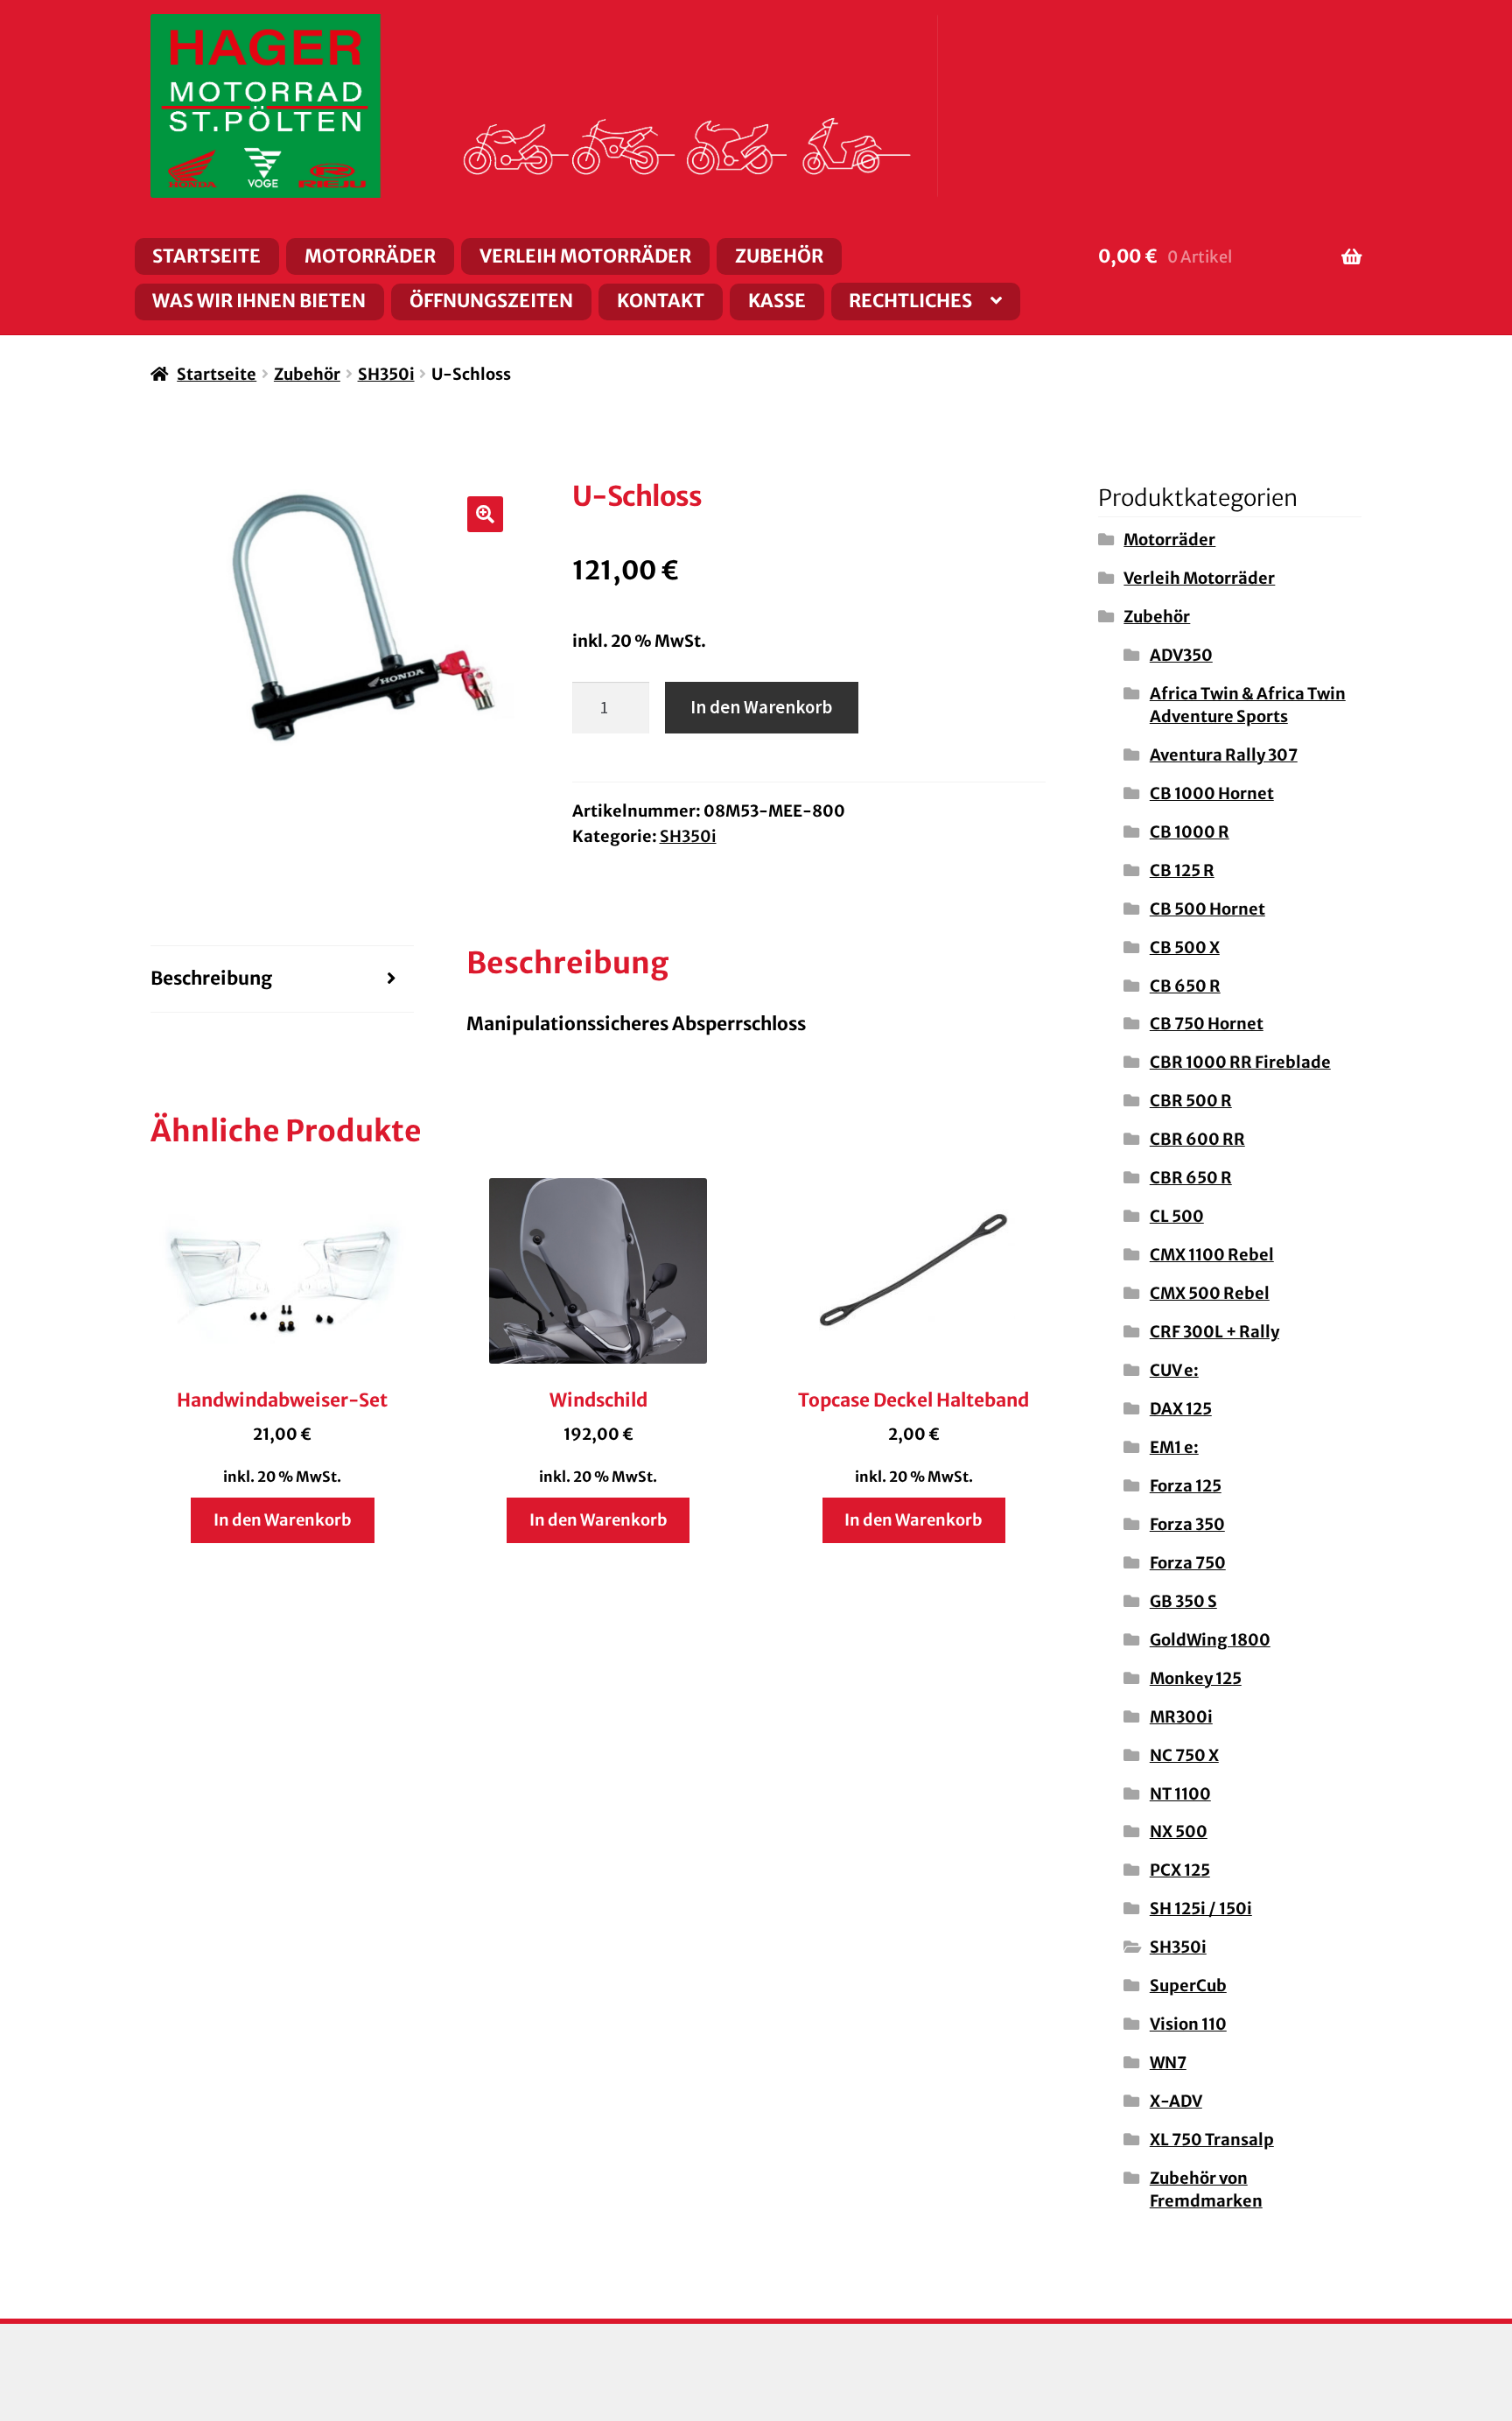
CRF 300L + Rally (1214, 1332)
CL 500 (1177, 1216)
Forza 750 (1188, 1563)
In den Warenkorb (761, 707)
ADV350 (1181, 655)
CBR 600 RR (1197, 1139)
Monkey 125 (1196, 1678)
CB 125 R (1182, 870)
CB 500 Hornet (1207, 909)
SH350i (386, 374)
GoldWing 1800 (1210, 1640)
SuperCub (1188, 1986)
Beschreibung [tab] (211, 979)
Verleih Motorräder (585, 256)
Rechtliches (910, 301)
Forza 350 (1187, 1524)
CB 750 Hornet (1207, 1024)
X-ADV (1176, 2101)
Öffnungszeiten (491, 301)
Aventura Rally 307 (1224, 755)
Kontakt (661, 301)
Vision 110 (1188, 2024)
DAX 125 (1181, 1409)
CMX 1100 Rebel (1212, 1255)
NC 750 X (1184, 1755)
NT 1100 (1180, 1794)
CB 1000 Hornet (1212, 793)
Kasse (777, 301)
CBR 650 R (1191, 1178)
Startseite (206, 256)
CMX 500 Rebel (1210, 1293)
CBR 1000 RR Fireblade (1240, 1062)
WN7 (1168, 2063)
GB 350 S (1183, 1601)
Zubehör (779, 256)
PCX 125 (1180, 1870)
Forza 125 (1186, 1486)
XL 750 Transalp (1212, 2140)
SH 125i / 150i (1201, 1909)
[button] (486, 515)
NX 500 (1179, 1832)
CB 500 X (1185, 947)
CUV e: (1174, 1370)
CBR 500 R (1191, 1101)
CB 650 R (1185, 986)
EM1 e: (1174, 1447)
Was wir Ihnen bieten (259, 301)
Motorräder (370, 256)
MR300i (1181, 1717)
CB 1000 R (1190, 832)
